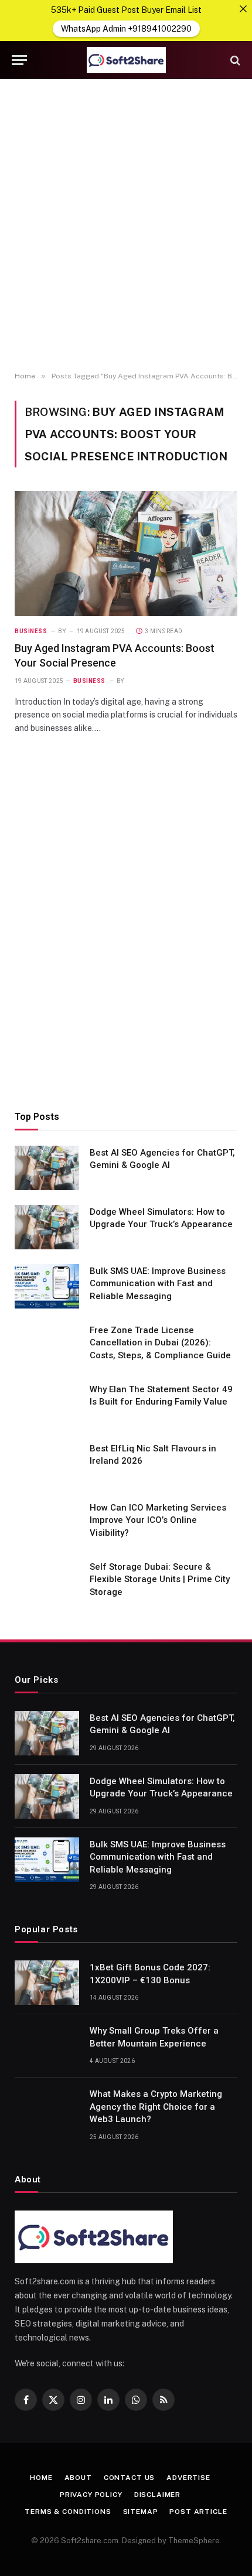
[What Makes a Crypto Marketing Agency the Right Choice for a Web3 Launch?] (47, 2109)
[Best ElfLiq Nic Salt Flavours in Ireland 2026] (47, 1464)
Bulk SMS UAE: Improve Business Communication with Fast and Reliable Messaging (158, 1284)
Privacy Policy (91, 2495)
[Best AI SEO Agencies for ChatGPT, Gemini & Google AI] (47, 1168)
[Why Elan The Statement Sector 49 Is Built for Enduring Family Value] (47, 1405)
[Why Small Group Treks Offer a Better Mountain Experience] (47, 2046)
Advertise (188, 2478)
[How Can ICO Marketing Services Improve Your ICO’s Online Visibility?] (47, 1523)
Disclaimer (157, 2495)
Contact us (129, 2478)
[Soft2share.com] (126, 60)
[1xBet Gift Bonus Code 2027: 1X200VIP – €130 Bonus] (47, 1983)
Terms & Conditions (68, 2512)
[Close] (243, 9)
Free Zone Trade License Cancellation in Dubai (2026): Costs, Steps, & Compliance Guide (160, 1343)
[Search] (234, 60)
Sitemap (141, 2512)
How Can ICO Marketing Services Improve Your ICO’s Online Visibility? (158, 1520)
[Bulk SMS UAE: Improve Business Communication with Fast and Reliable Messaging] (47, 1286)
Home (41, 2478)
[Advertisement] (126, 226)
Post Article (198, 2512)
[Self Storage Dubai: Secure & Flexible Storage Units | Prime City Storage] (47, 1582)
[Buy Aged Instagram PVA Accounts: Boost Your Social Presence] (126, 554)
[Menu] (19, 60)
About (78, 2478)
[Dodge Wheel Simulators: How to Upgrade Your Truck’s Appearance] (47, 1227)
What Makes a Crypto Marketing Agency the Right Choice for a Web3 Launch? (156, 2107)
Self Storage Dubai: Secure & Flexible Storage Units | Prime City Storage (160, 1579)
